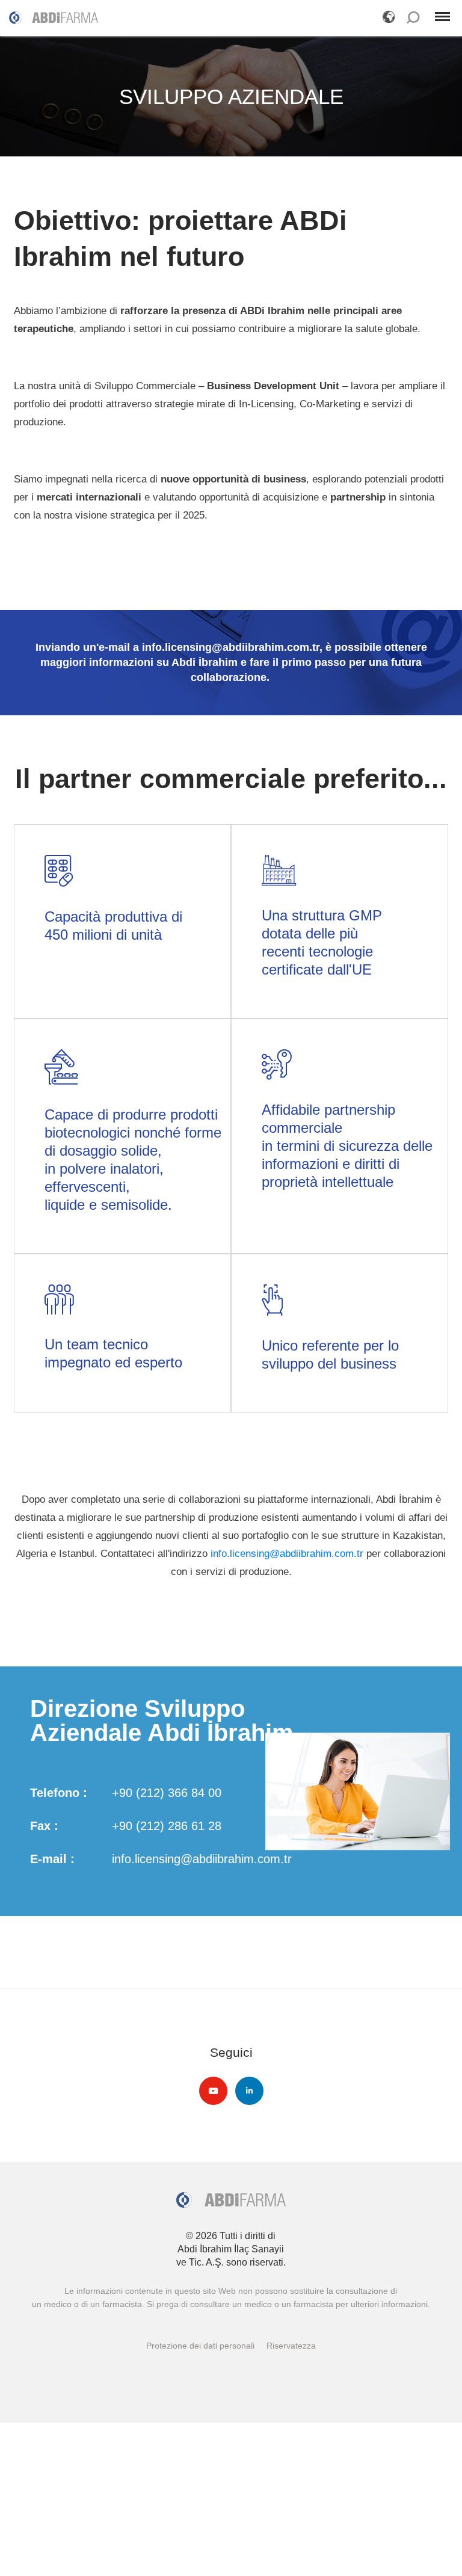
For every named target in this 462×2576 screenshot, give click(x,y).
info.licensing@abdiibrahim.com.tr (287, 1554)
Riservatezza (291, 2346)
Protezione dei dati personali (200, 2346)
